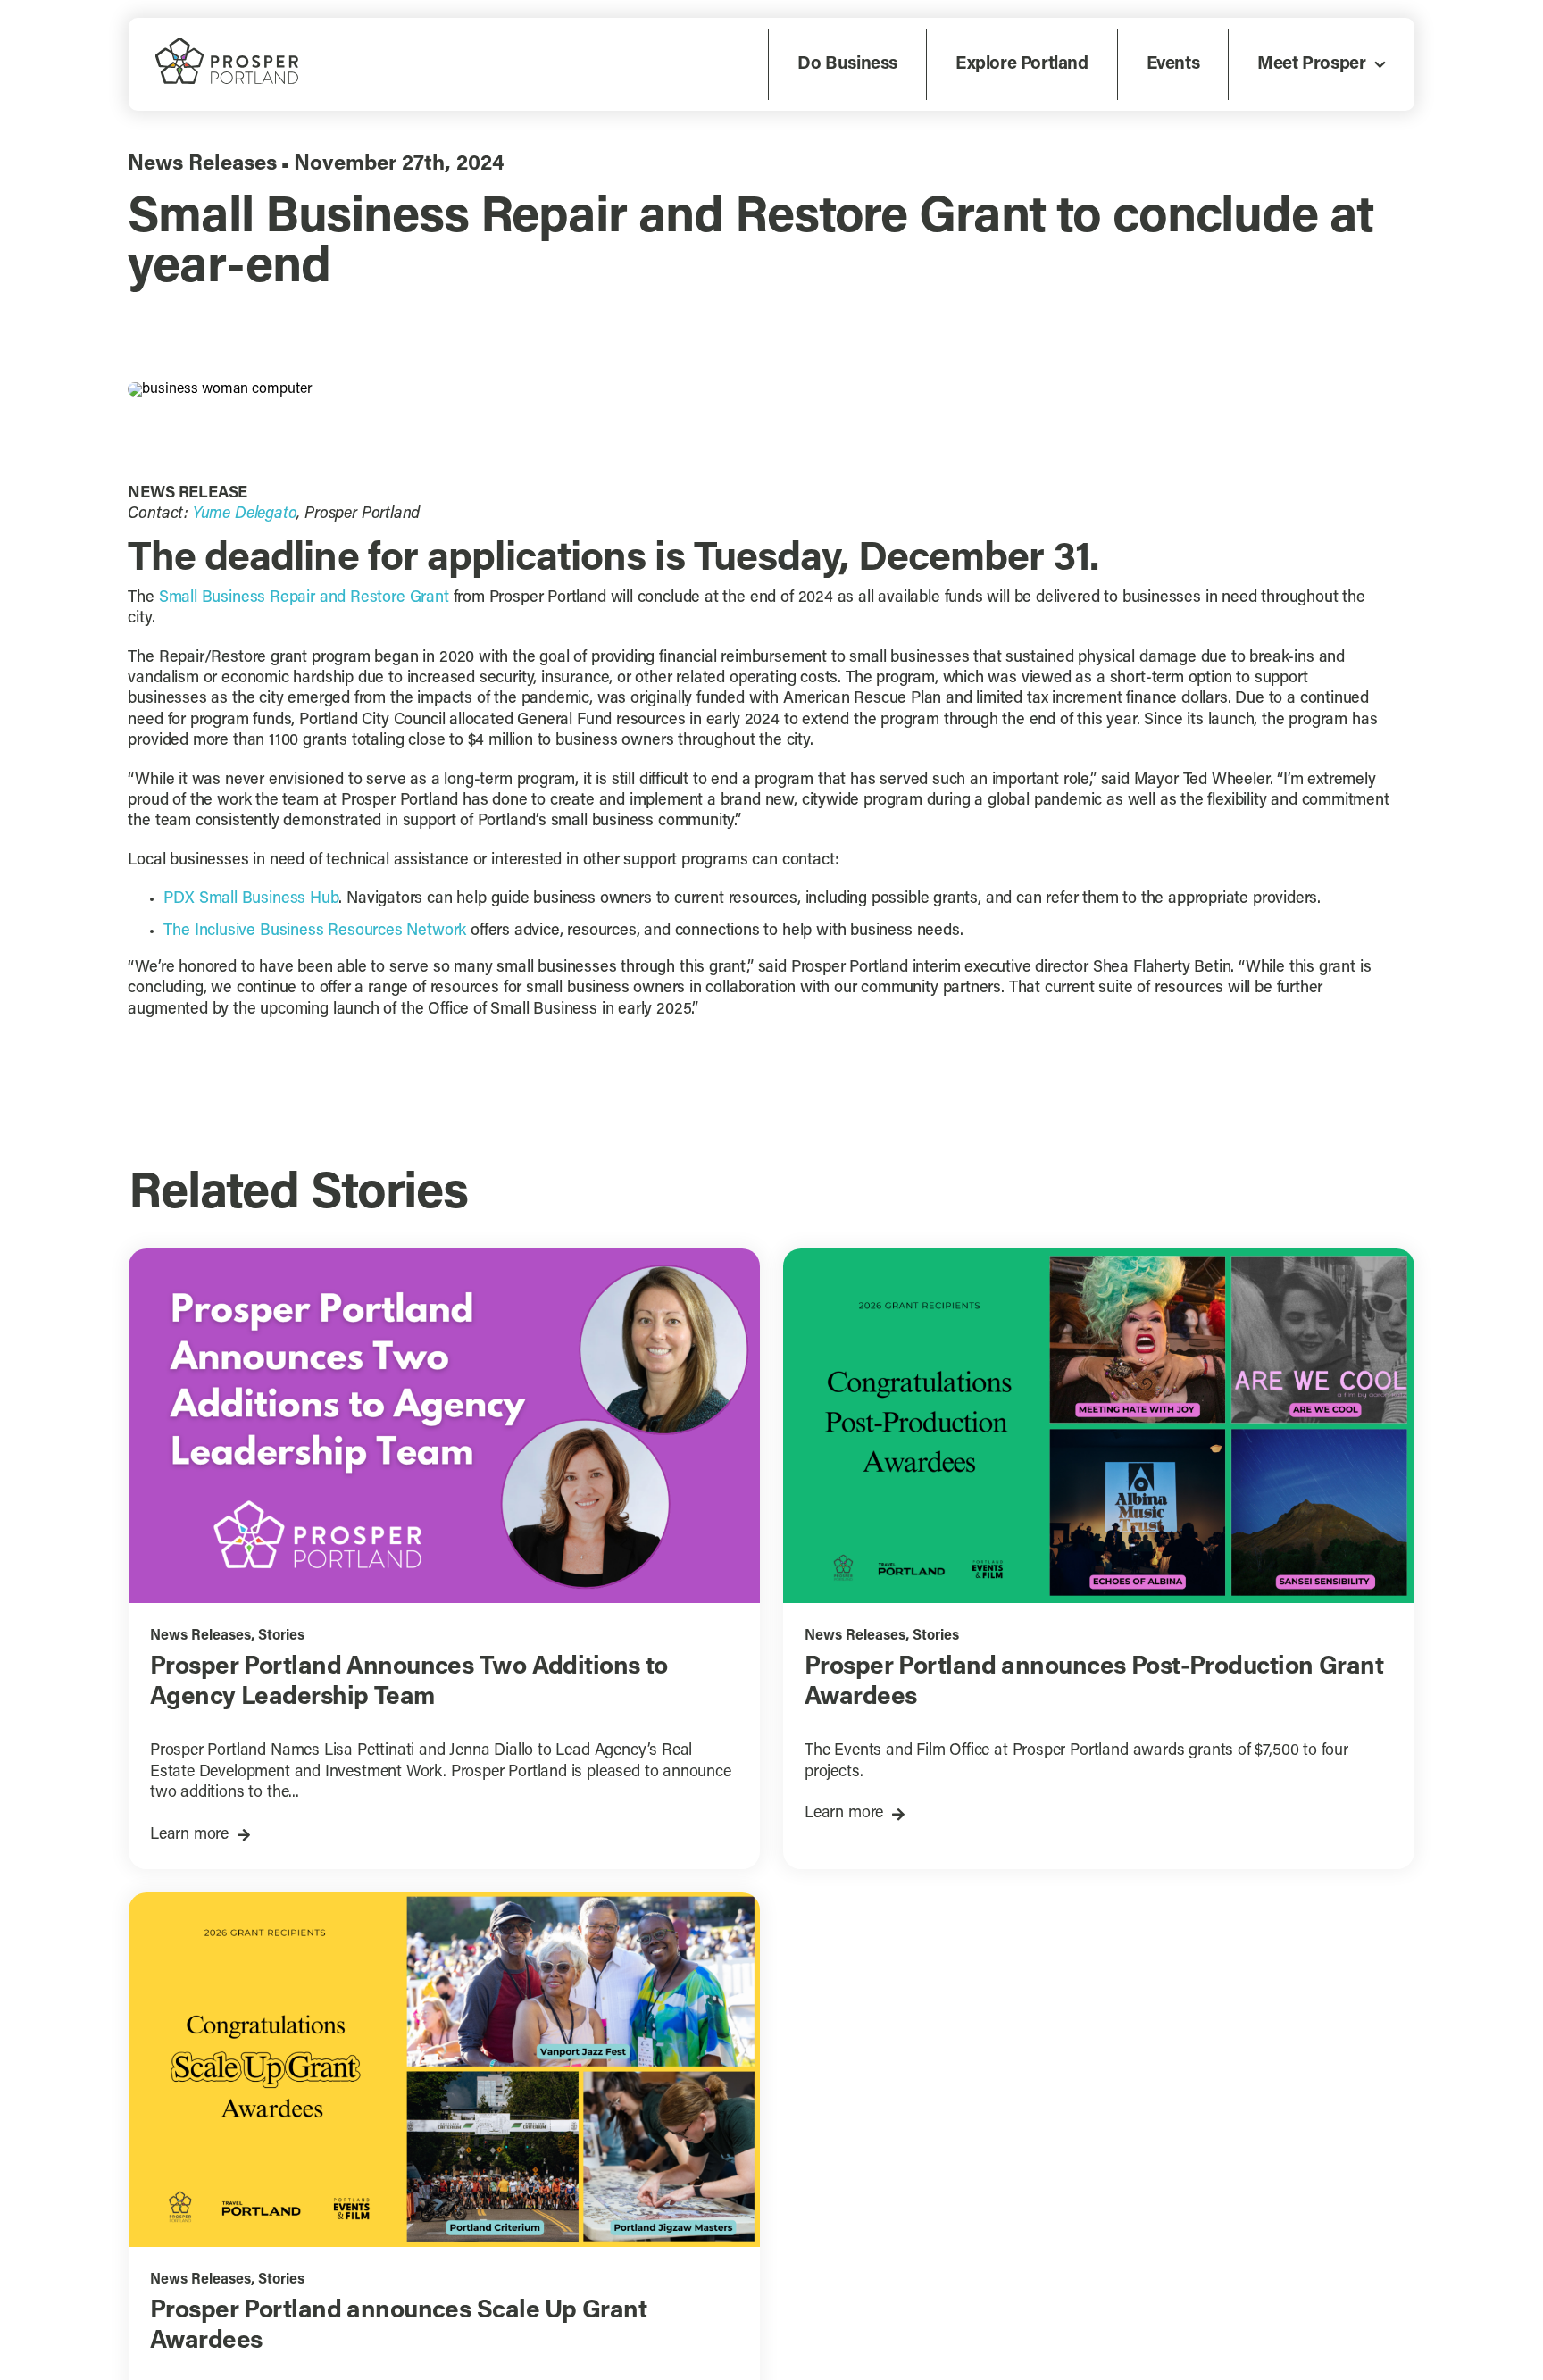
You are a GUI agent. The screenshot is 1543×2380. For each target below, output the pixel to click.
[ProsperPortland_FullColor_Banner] (227, 45)
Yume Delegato (245, 514)
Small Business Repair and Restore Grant (304, 598)
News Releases (202, 164)
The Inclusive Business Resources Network (315, 931)
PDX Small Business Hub (251, 899)
